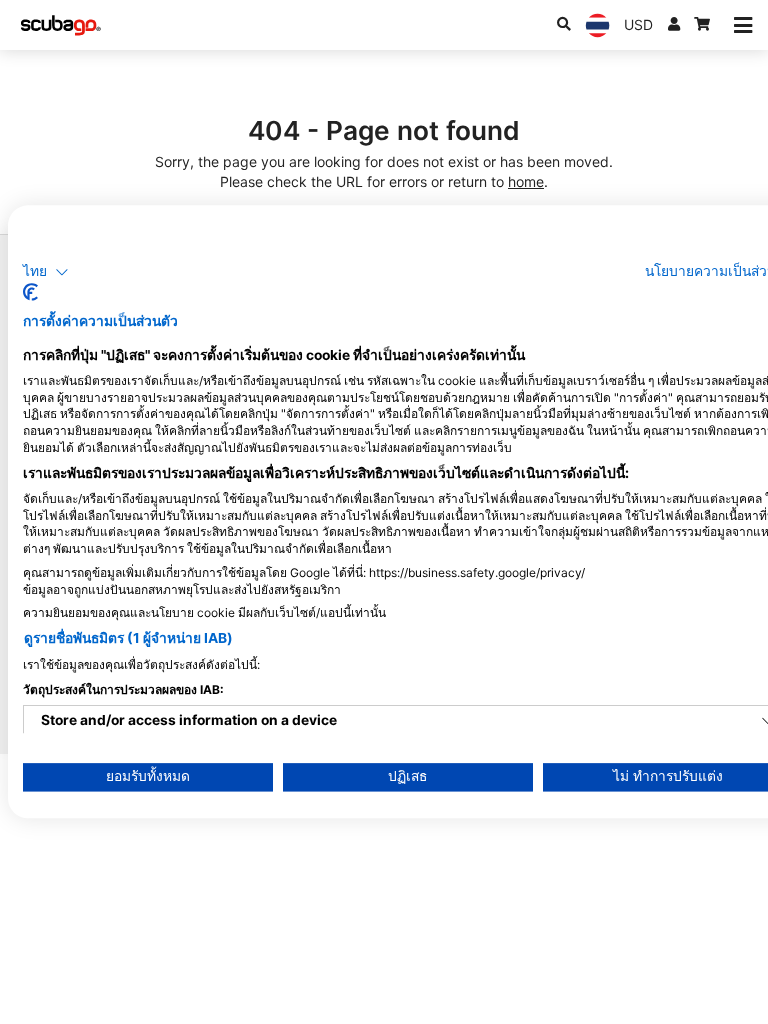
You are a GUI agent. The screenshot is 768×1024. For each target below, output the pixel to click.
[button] (46, 272)
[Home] (61, 25)
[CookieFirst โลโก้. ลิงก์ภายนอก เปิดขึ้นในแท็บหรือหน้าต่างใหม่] (30, 293)
